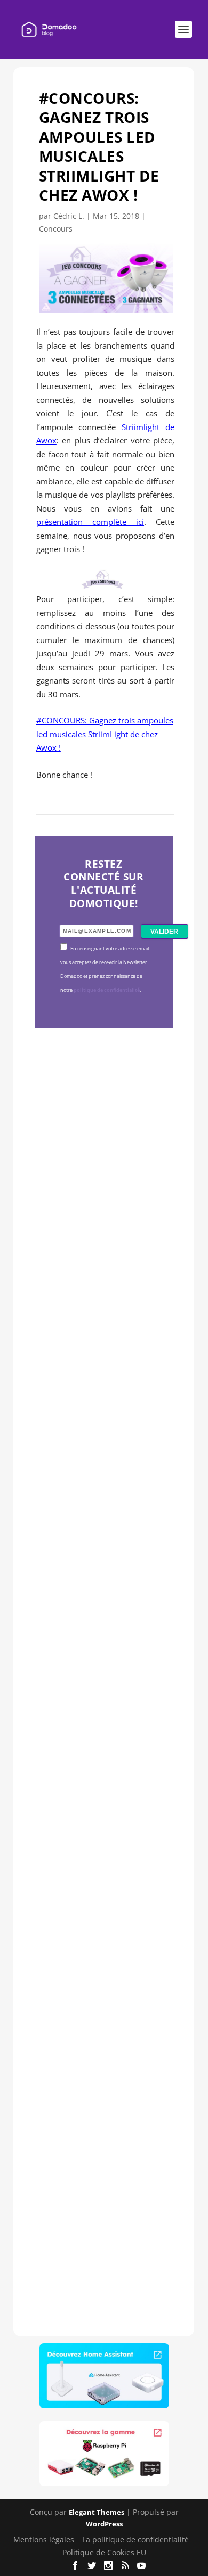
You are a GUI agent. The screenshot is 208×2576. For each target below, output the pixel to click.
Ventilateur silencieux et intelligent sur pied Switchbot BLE (102, 2148)
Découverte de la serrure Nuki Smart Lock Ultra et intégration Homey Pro (103, 1202)
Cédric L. (69, 216)
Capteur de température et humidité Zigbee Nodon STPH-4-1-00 (104, 1520)
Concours (56, 229)
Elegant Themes (97, 2512)
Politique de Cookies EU (104, 2552)
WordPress (104, 2524)
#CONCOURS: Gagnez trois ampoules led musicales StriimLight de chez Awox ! (105, 734)
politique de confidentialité (107, 990)
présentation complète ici (90, 522)
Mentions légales (44, 2540)
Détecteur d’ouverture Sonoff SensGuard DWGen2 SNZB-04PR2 (103, 1828)
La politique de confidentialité (135, 2540)
